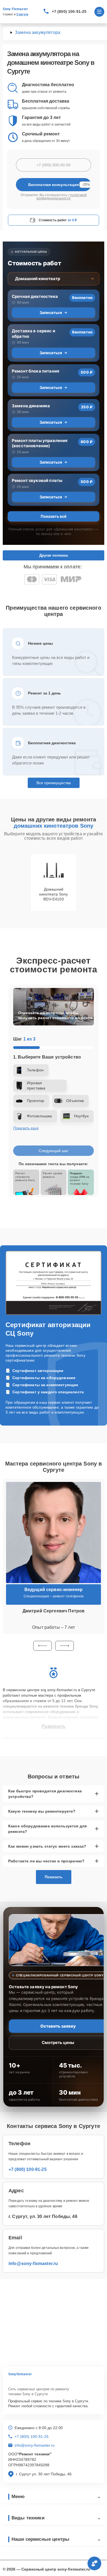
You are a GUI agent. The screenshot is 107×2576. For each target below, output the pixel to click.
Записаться (51, 312)
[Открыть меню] (99, 12)
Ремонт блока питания (36, 371)
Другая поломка (54, 555)
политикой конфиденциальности (62, 197)
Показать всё (54, 516)
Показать (54, 1877)
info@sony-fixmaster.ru (33, 2264)
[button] (43, 1646)
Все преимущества (54, 783)
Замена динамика (31, 406)
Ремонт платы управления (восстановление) (40, 443)
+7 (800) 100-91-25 (69, 11)
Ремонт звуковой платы (37, 480)
